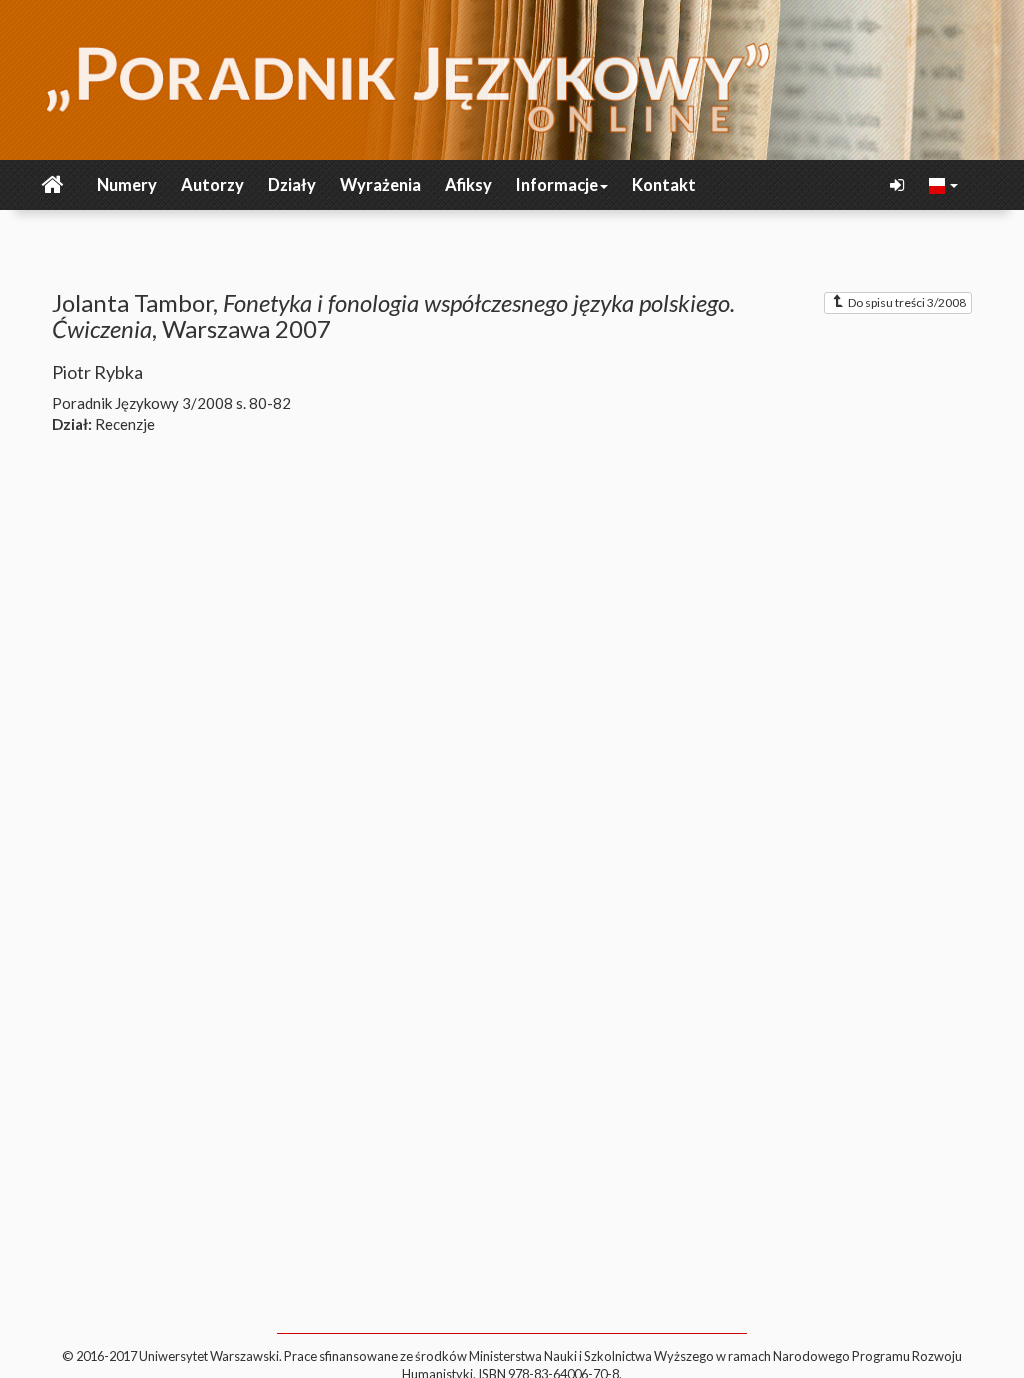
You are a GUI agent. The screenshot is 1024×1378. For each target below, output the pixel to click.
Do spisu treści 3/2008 (907, 302)
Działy (292, 185)
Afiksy (468, 185)
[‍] (944, 184)
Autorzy (212, 185)
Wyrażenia (380, 185)
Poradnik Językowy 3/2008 (142, 403)
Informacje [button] (557, 185)
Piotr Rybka (97, 372)
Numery (127, 185)
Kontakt (664, 185)
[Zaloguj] (899, 185)
